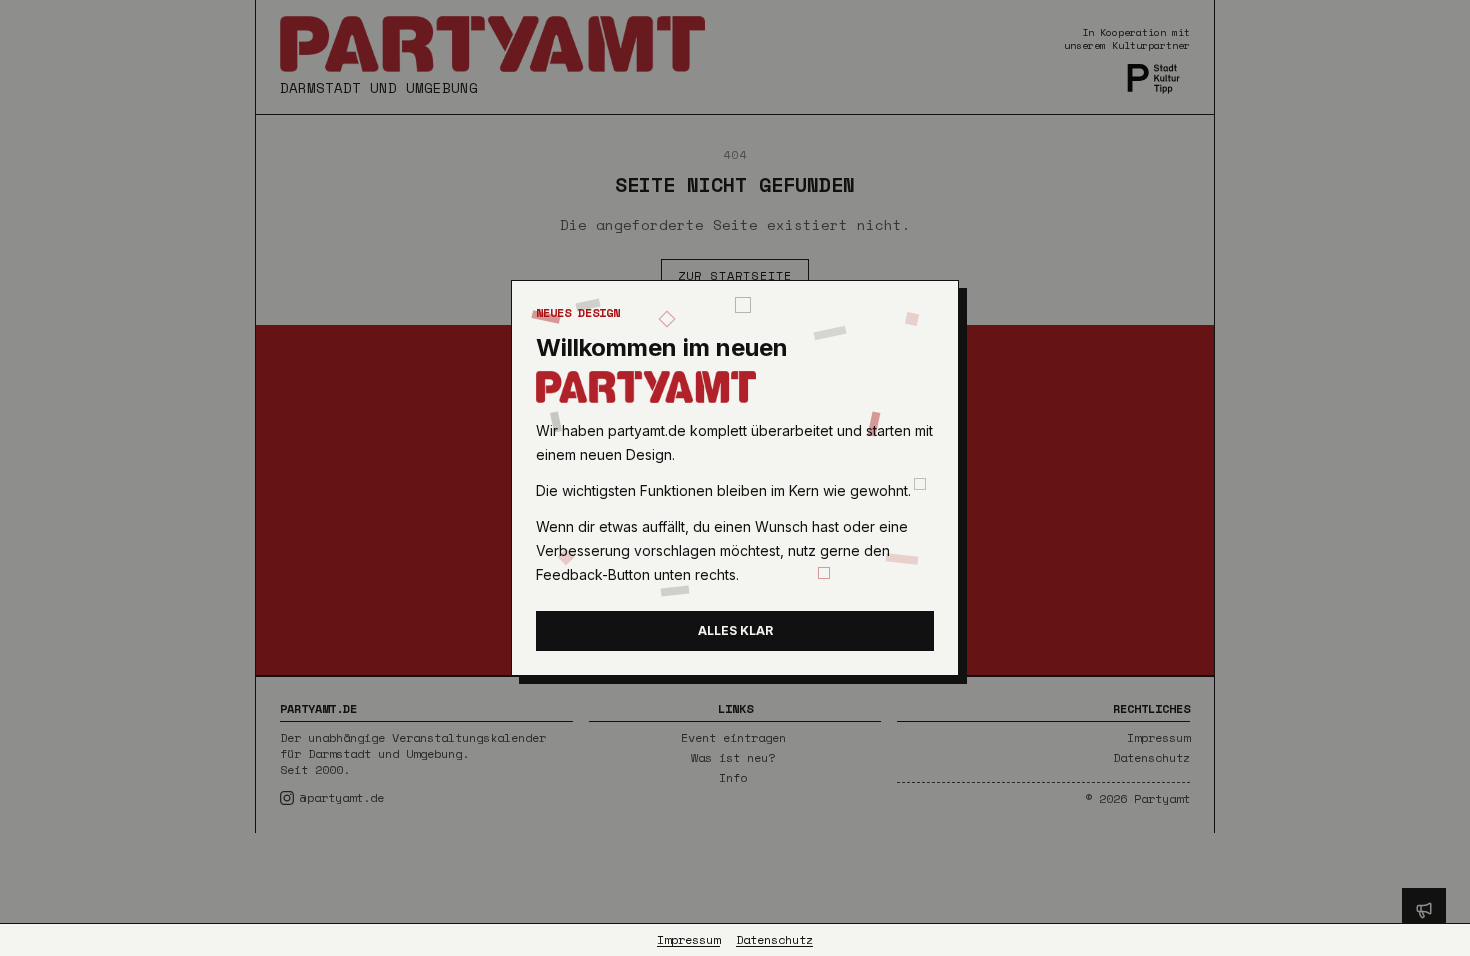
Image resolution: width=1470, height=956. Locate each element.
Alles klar (735, 630)
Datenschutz (774, 940)
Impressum (688, 940)
